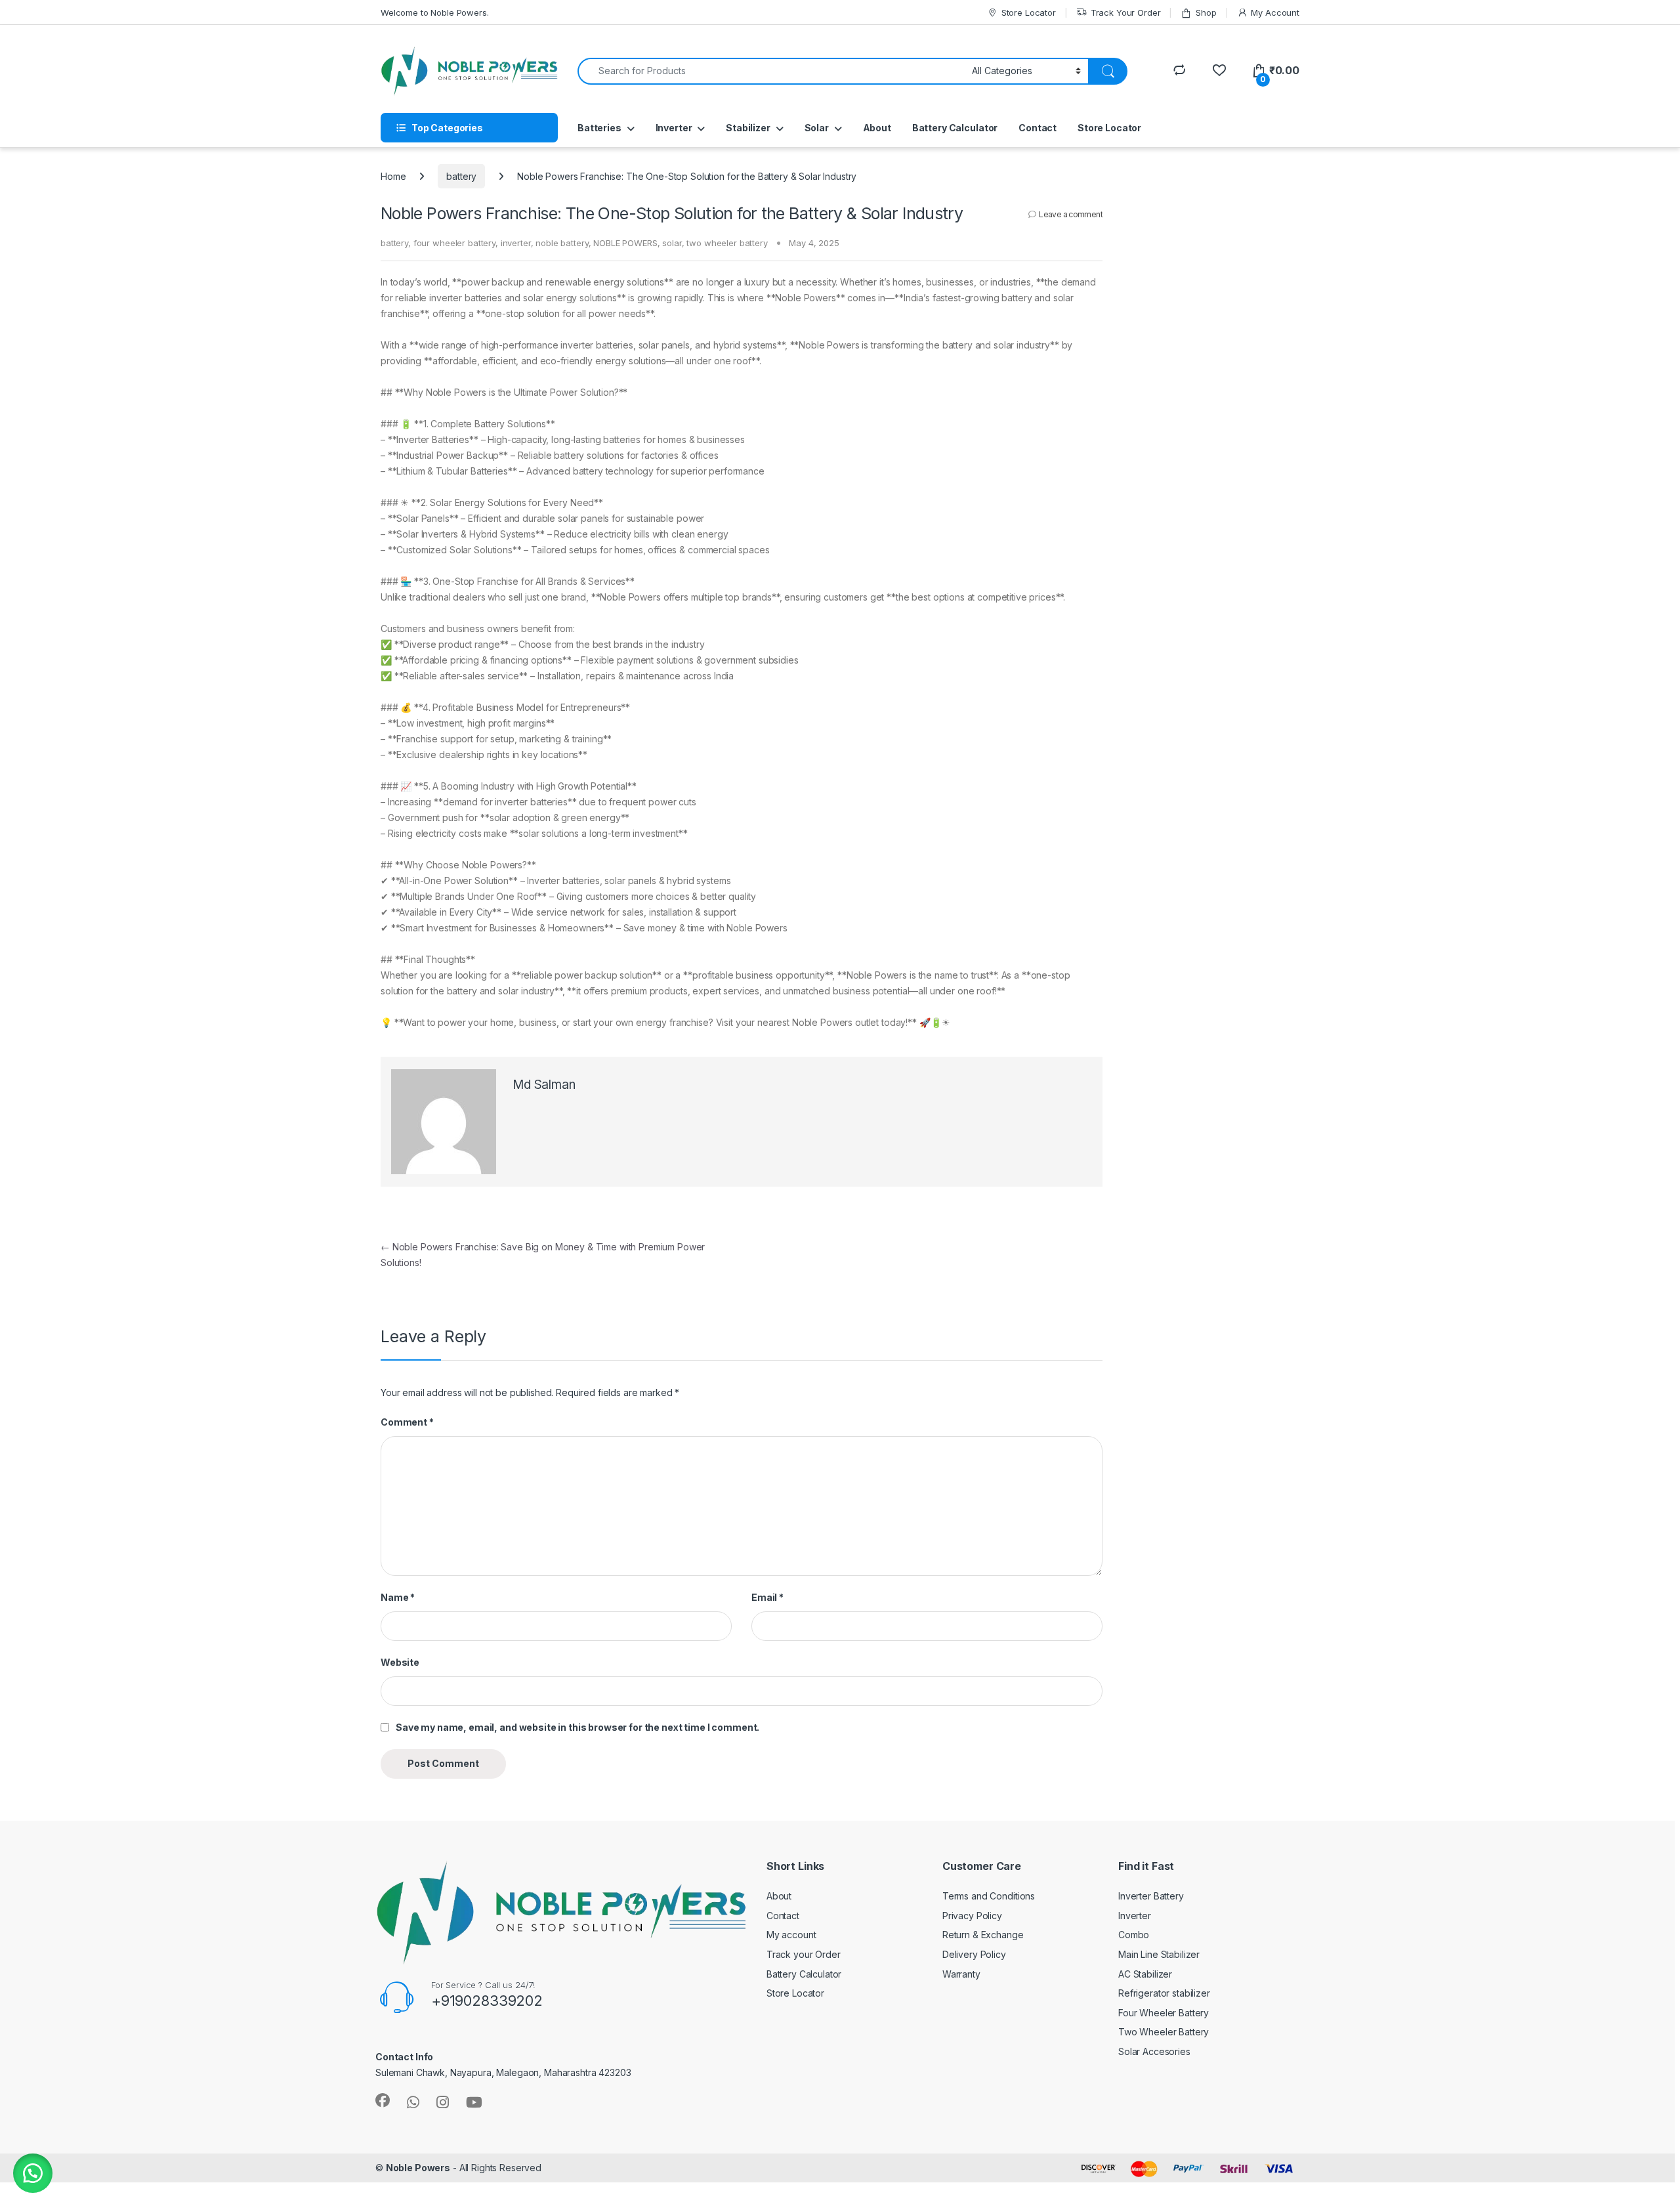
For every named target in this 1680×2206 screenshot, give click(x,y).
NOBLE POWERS (625, 243)
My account (791, 1935)
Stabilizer (748, 128)
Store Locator (1029, 12)
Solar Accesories (1154, 2051)
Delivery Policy (974, 1954)
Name (398, 1597)
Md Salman (544, 1085)
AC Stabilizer (1145, 1974)
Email (767, 1597)
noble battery (562, 243)
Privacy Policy (972, 1916)
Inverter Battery (1151, 1896)
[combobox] (771, 71)
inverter (516, 243)
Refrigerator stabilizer (1164, 1993)
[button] (33, 2173)
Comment (407, 1422)
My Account (1275, 12)
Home (393, 176)
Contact (1038, 128)
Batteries (599, 128)
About (877, 128)
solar (672, 243)
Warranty (961, 1974)
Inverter (674, 128)
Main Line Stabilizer (1159, 1954)
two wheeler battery (727, 243)
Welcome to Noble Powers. (435, 12)
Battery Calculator (955, 128)
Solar (817, 128)
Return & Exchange (983, 1935)
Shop (1206, 12)
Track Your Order (1126, 12)
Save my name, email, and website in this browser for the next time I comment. (577, 1727)
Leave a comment (1071, 214)
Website (400, 1662)
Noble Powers (418, 2168)
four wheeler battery (454, 243)
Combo (1134, 1935)
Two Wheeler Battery (1164, 2032)
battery (461, 176)
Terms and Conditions (989, 1896)
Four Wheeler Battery (1164, 2013)
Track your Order (804, 1954)
